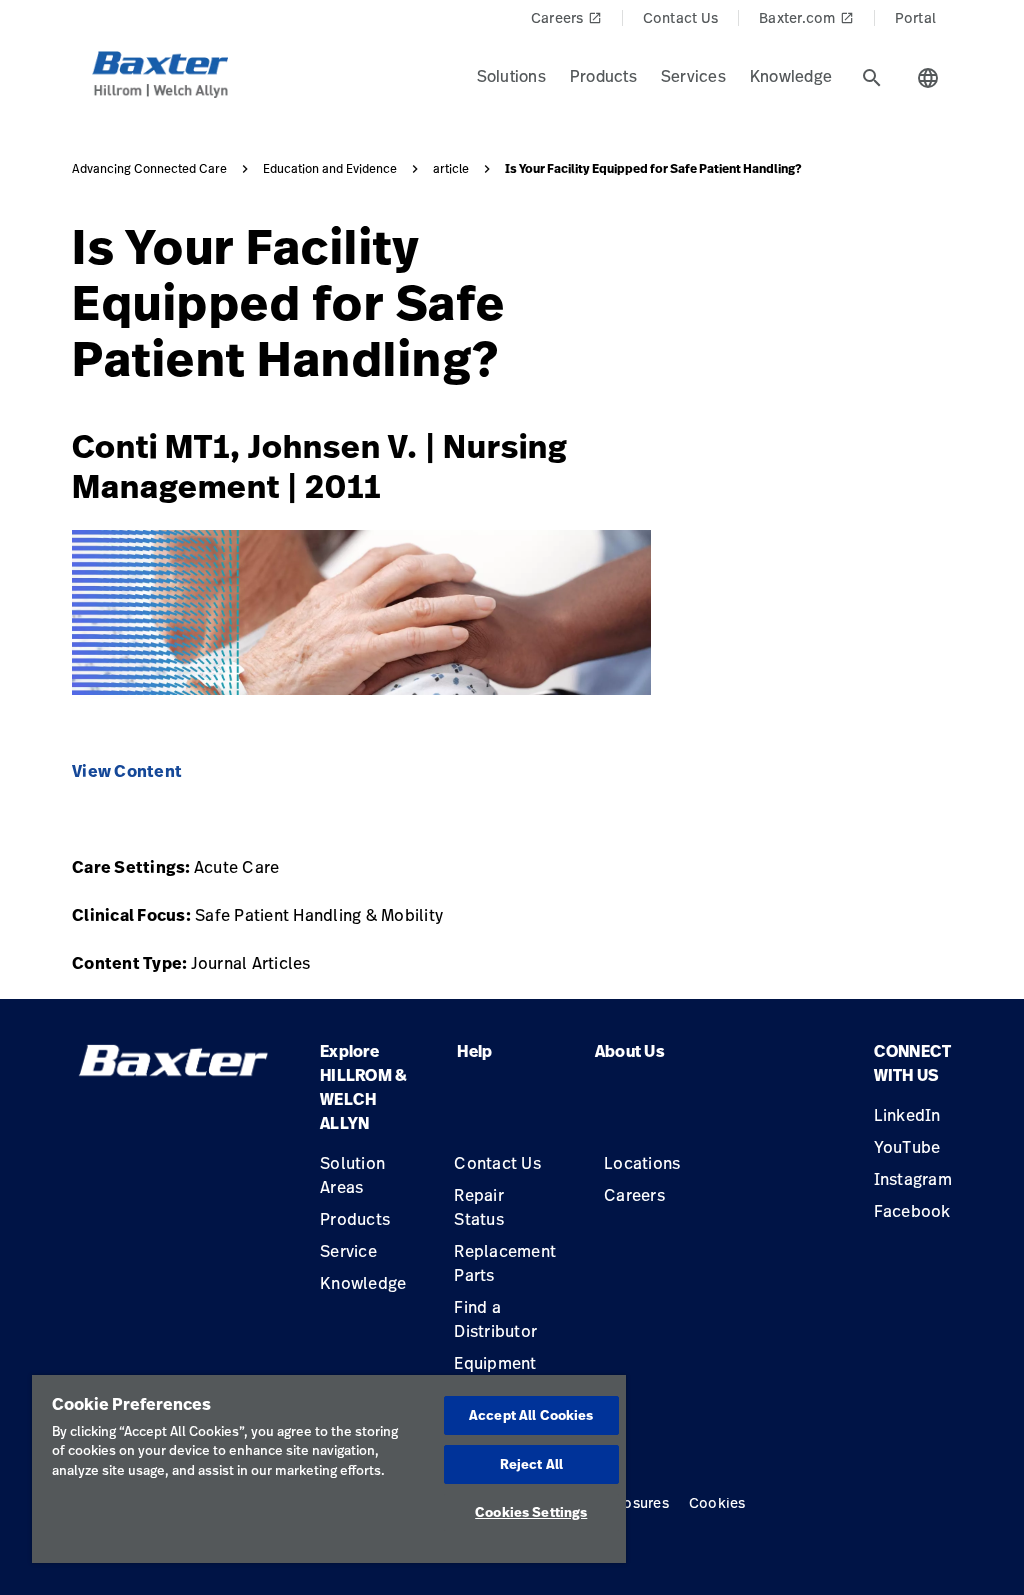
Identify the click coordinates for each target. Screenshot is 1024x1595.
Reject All (531, 1464)
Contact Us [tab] (681, 17)
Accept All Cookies (531, 1415)
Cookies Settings (531, 1512)
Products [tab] (603, 76)
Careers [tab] (566, 17)
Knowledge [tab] (791, 76)
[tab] (872, 78)
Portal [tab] (916, 17)
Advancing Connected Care (149, 169)
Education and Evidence (330, 169)
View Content (127, 771)
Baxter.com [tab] (806, 17)
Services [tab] (693, 76)
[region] (329, 1469)
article (451, 169)
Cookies (717, 1502)
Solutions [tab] (511, 76)
